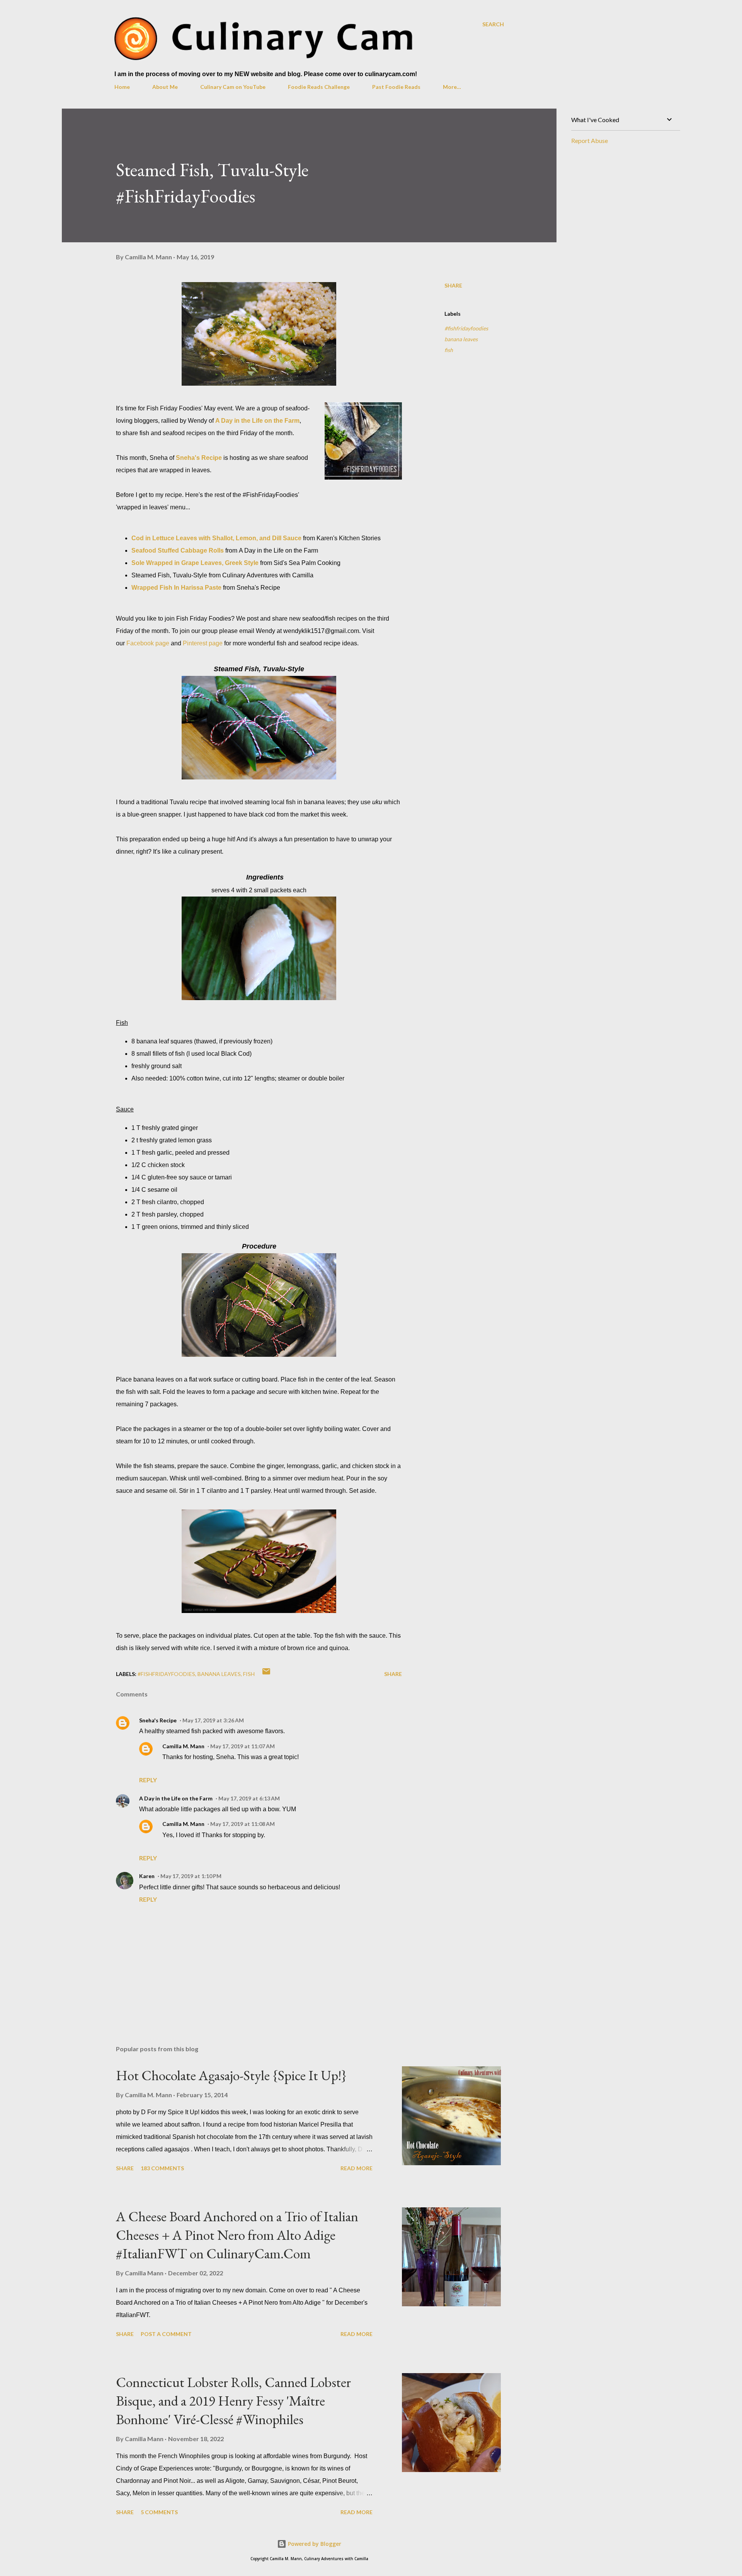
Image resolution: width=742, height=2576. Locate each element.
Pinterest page (203, 643)
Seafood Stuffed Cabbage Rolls (178, 550)
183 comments (162, 2168)
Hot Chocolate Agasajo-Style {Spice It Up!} (231, 2075)
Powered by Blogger (314, 2544)
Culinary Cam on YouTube (233, 87)
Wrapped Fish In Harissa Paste (176, 588)
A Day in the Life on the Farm (257, 421)
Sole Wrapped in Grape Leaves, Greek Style (195, 563)
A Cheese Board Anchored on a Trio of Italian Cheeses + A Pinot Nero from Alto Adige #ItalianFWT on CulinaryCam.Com (237, 2235)
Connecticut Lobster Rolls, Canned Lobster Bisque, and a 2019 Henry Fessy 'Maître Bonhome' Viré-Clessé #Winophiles (233, 2401)
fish (449, 350)
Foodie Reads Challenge (319, 87)
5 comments (159, 2512)
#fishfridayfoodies (466, 328)
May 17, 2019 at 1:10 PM (191, 1876)
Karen (147, 1876)
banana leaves (461, 339)
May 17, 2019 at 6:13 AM (249, 1798)
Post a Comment (166, 2334)
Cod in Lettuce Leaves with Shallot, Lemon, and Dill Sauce (216, 538)
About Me (165, 87)
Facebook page (149, 643)
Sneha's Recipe (199, 458)
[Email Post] (266, 1674)
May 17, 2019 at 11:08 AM (243, 1824)
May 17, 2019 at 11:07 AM (243, 1746)
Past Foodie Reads (396, 87)
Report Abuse (590, 140)
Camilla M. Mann (183, 1746)
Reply (148, 1780)
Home (122, 87)
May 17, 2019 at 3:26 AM (213, 1720)
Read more (357, 2168)
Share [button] (453, 285)
